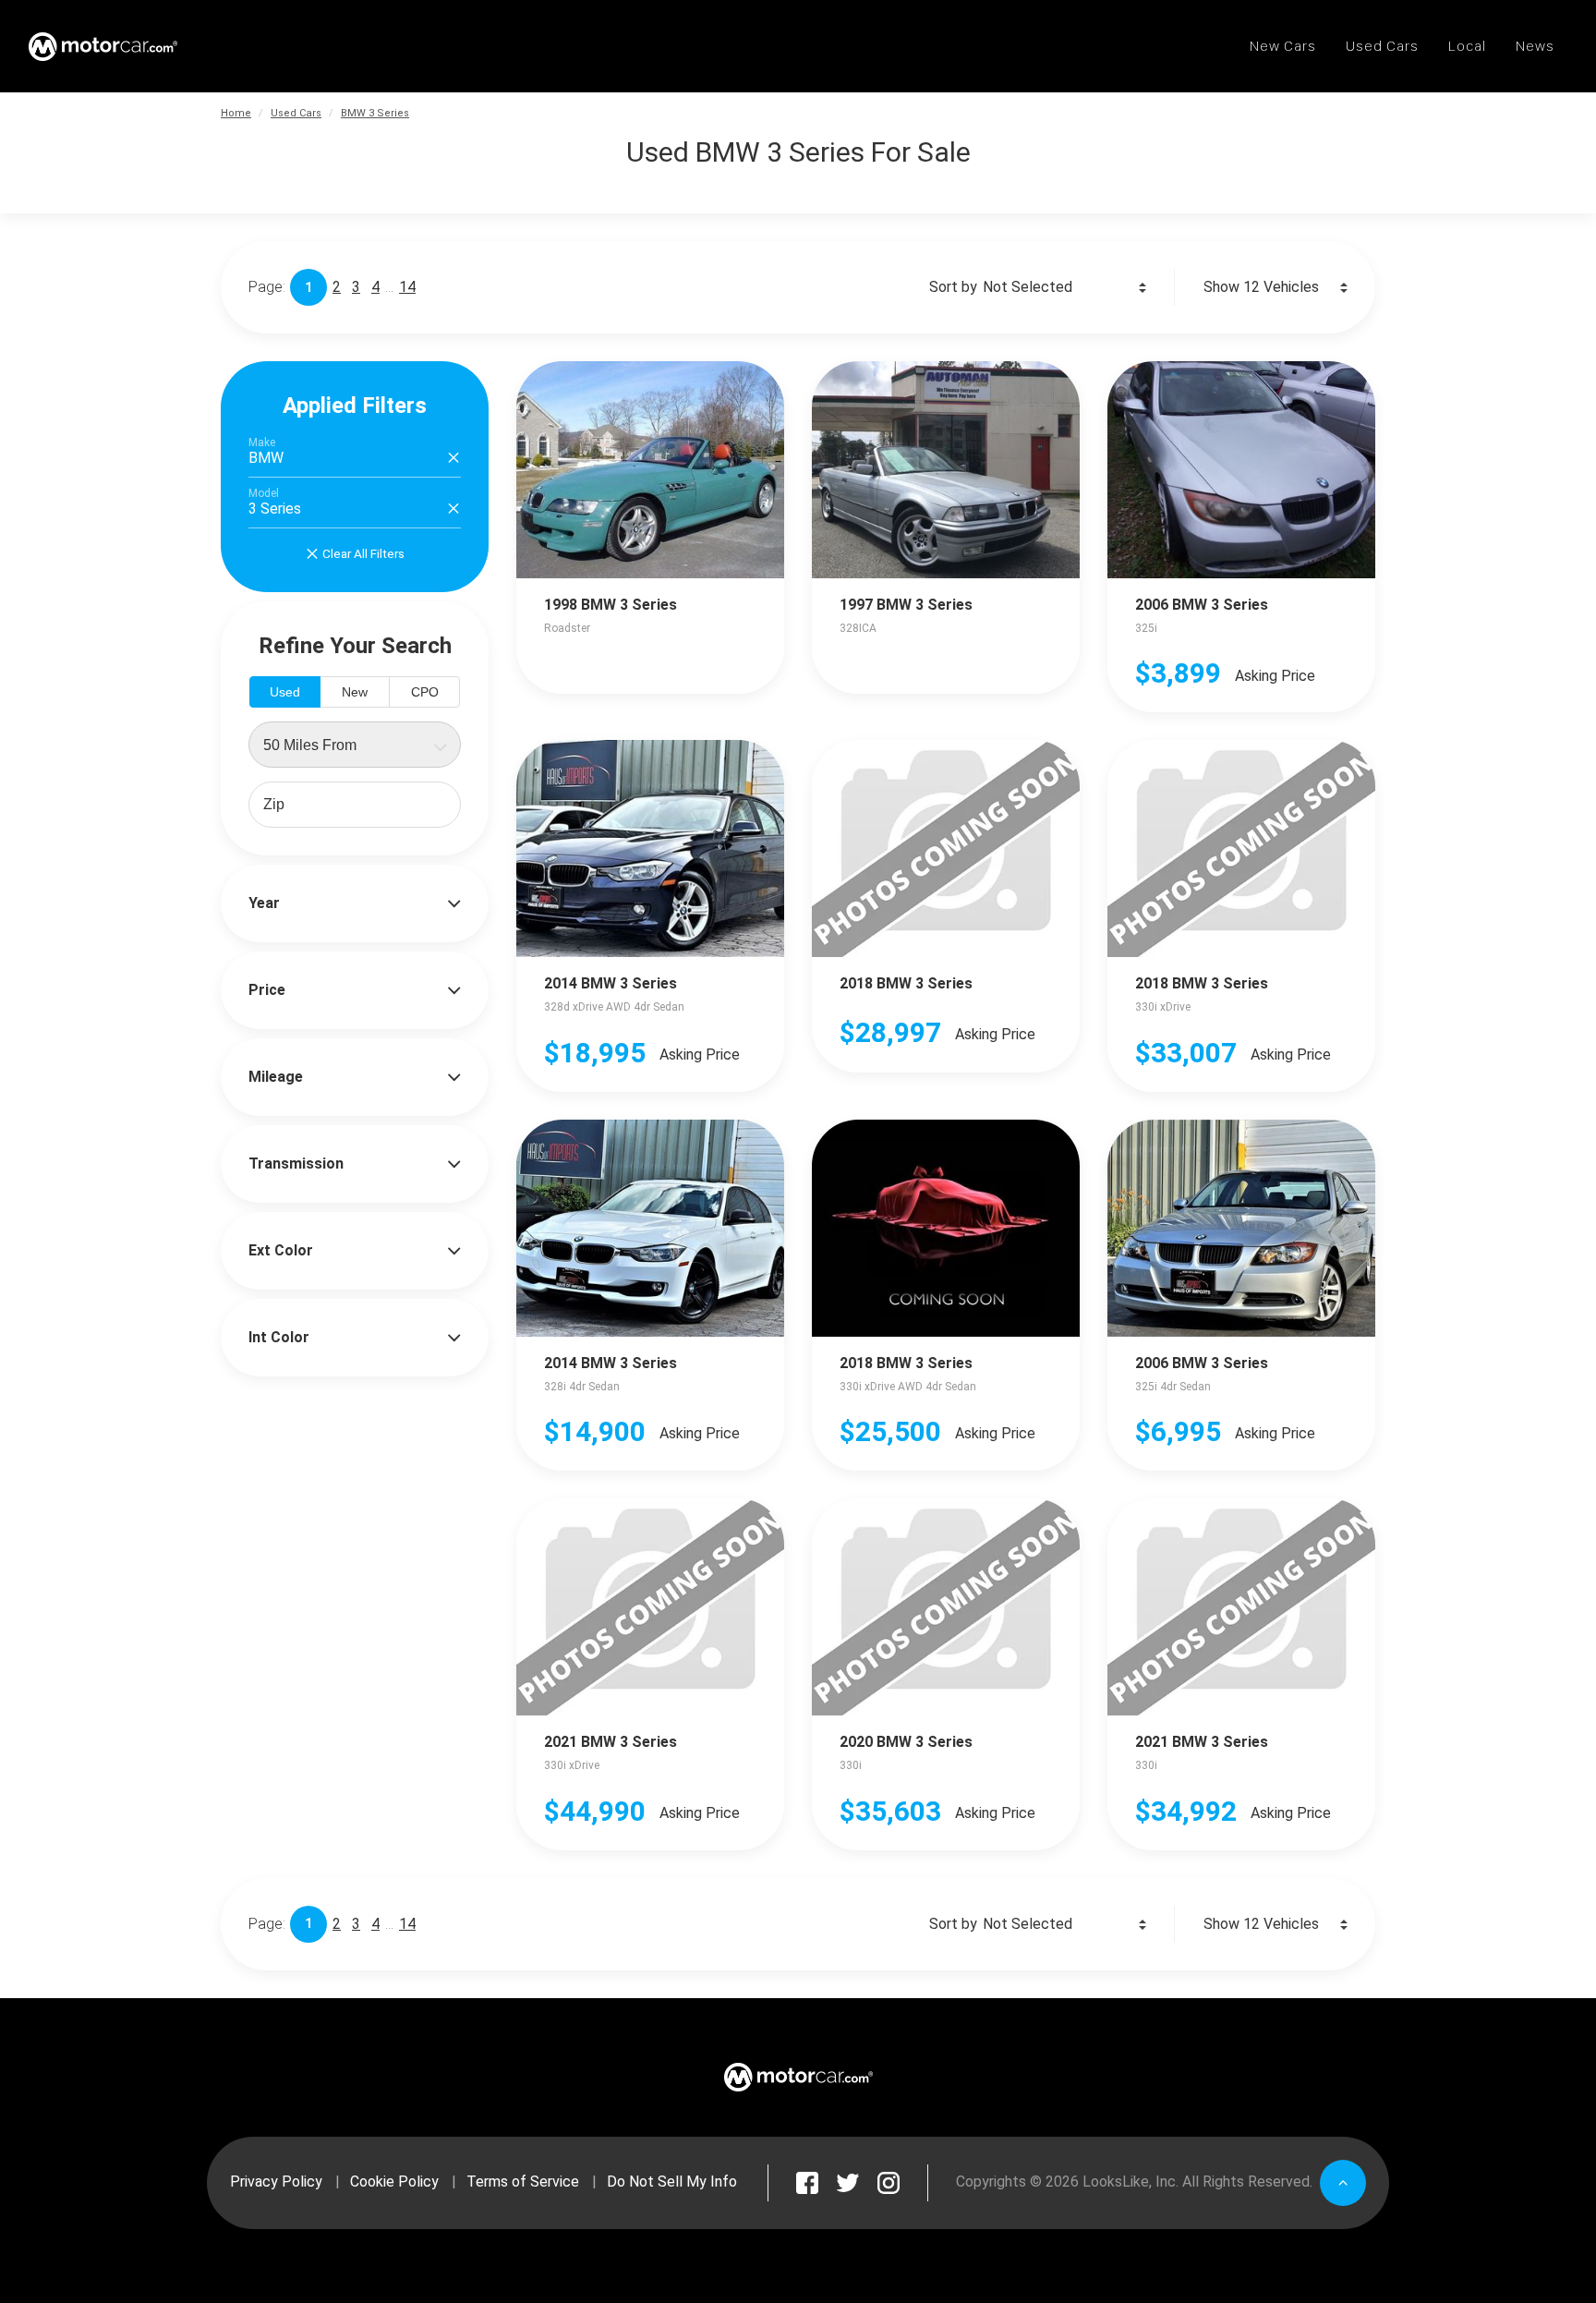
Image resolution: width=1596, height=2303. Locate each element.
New (355, 692)
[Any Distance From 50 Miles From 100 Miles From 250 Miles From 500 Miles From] (355, 745)
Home (236, 113)
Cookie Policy (394, 2182)
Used (285, 692)
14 (407, 287)
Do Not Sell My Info (672, 2182)
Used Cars (296, 113)
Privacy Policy (276, 2182)
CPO (425, 692)
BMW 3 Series (375, 113)
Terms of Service (523, 2182)
